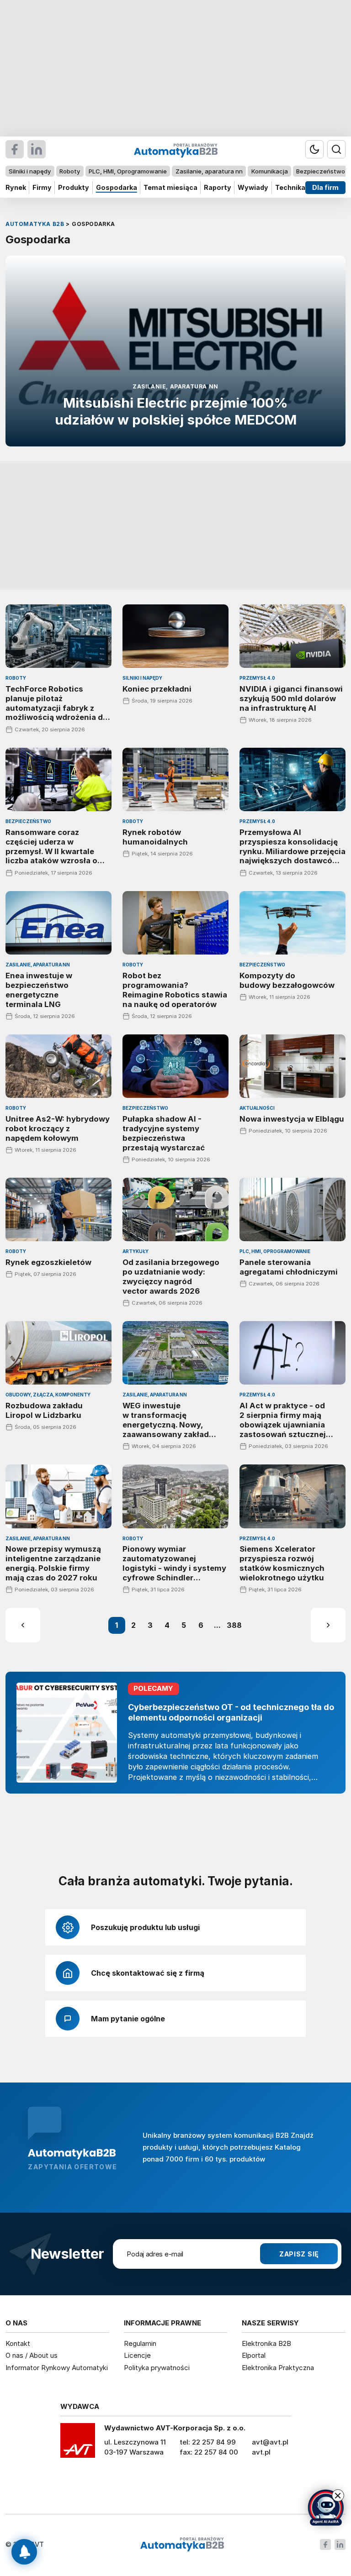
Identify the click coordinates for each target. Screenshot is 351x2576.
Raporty (218, 187)
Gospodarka (117, 187)
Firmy (42, 187)
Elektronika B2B (266, 2343)
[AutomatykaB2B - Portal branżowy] (182, 2545)
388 (234, 1625)
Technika (290, 187)
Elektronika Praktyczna (278, 2368)
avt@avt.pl (270, 2442)
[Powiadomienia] (24, 2552)
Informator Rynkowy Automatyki (57, 2368)
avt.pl (261, 2452)
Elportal (254, 2355)
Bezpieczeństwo (321, 171)
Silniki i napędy (30, 171)
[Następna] (328, 1625)
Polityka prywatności (157, 2368)
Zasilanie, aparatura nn (209, 171)
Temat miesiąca (170, 187)
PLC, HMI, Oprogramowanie (128, 171)
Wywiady (253, 187)
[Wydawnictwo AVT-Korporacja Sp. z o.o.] (78, 2444)
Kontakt (18, 2343)
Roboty (70, 171)
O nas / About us (32, 2355)
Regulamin (140, 2343)
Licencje (137, 2355)
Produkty (74, 187)
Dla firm (325, 187)
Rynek (16, 187)
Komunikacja (270, 171)
